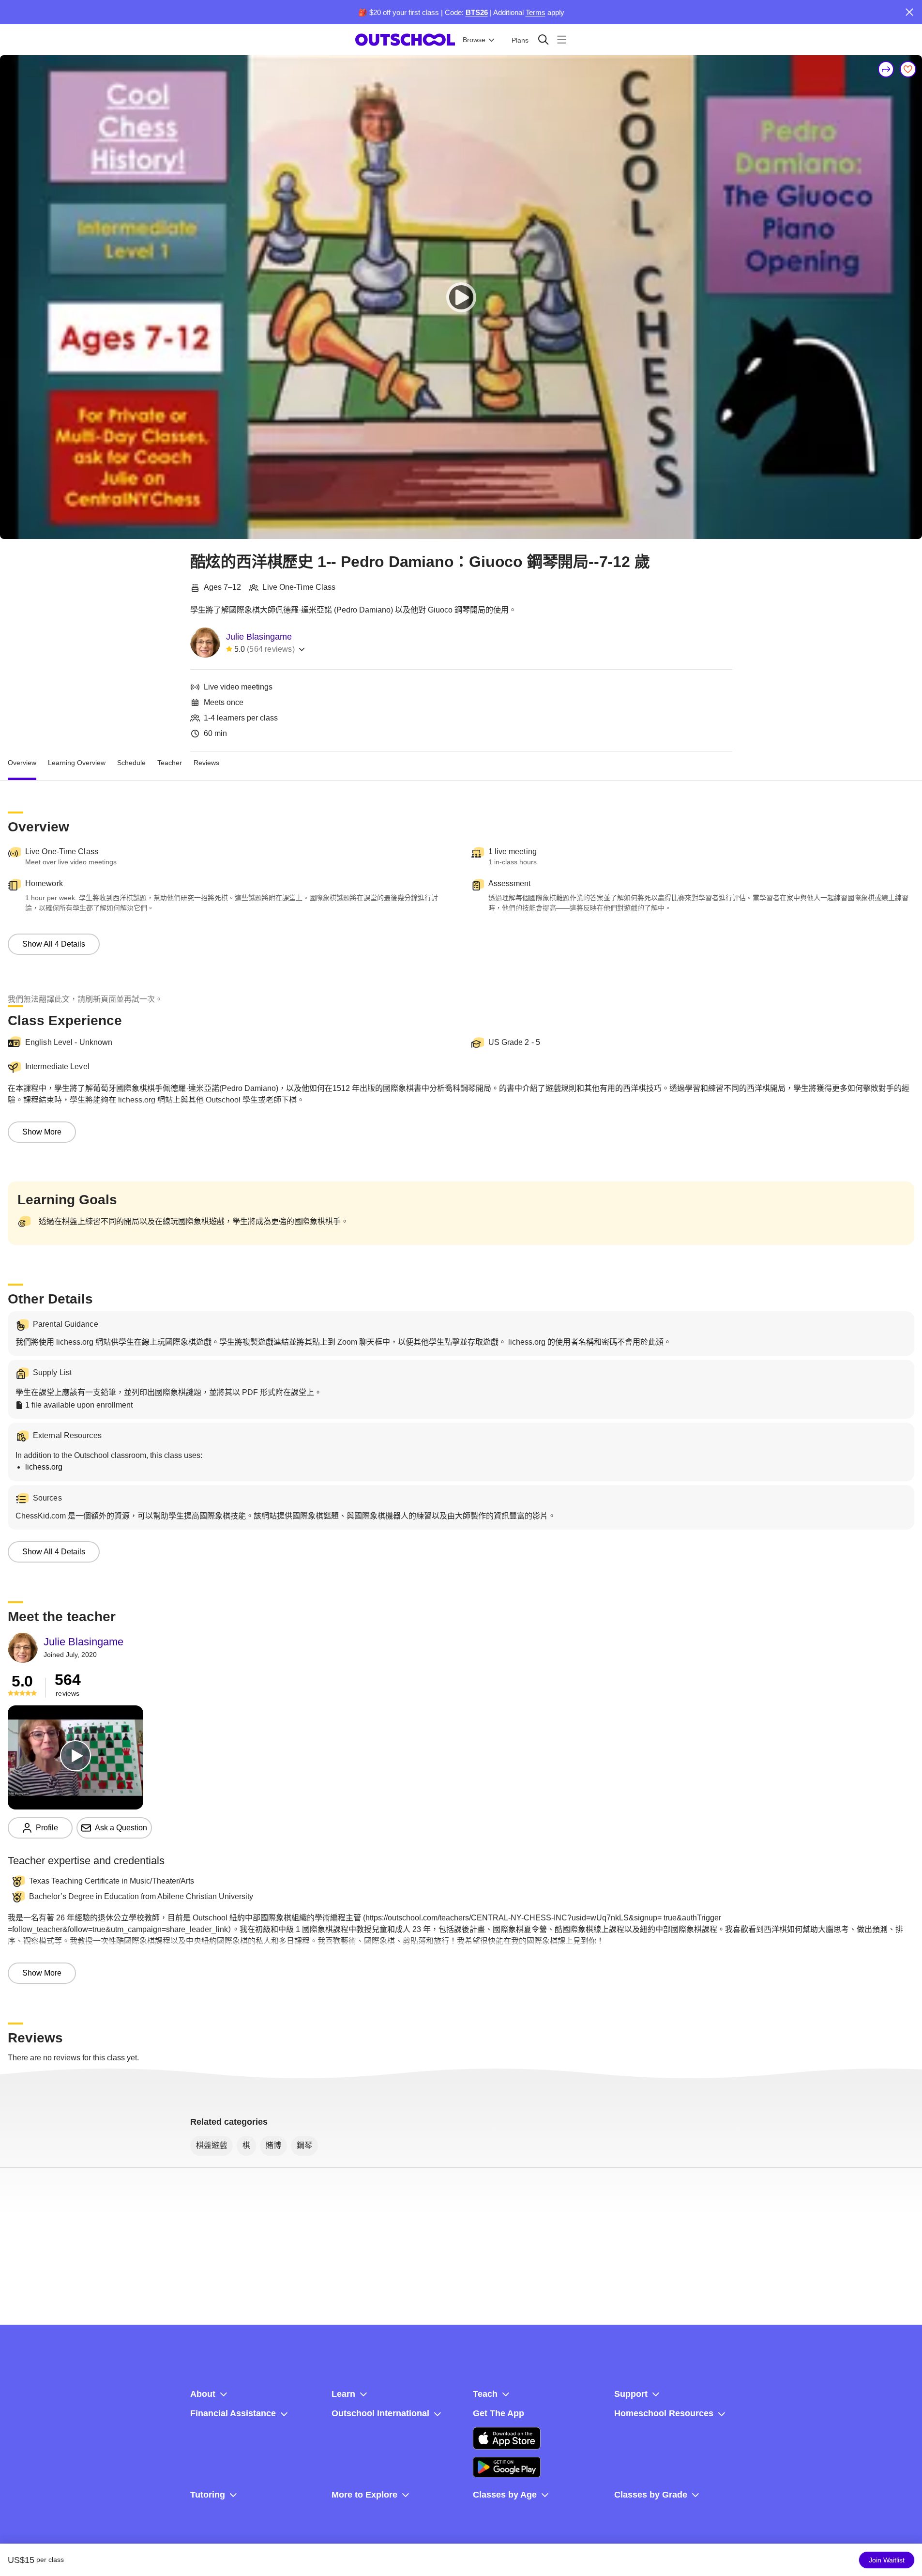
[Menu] (562, 39)
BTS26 (477, 12)
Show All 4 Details (54, 944)
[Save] (908, 69)
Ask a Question (121, 1828)
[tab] (22, 763)
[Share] (886, 69)
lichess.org (44, 1467)
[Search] (543, 39)
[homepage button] (405, 40)
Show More (42, 1132)
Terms (536, 12)
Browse (474, 40)
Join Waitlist (887, 2560)
